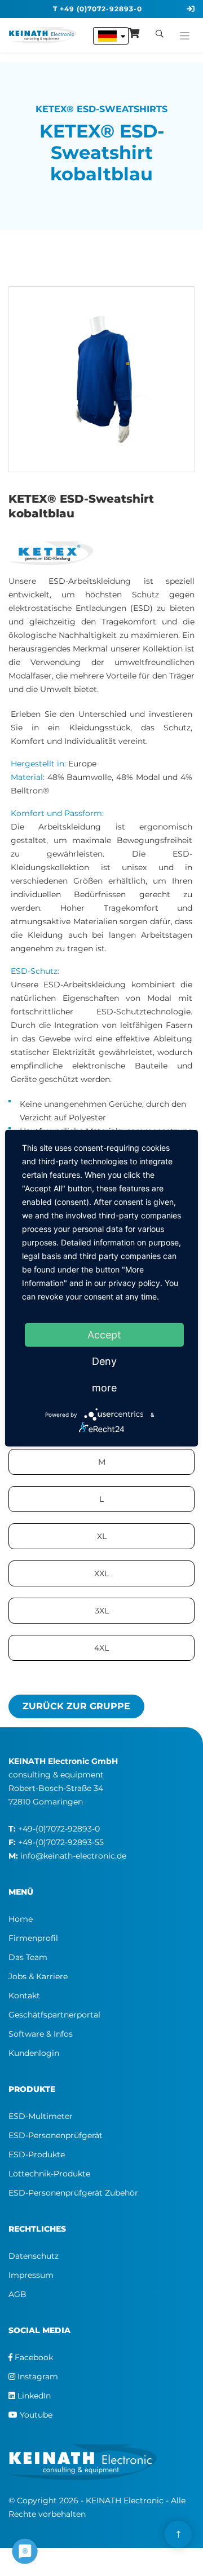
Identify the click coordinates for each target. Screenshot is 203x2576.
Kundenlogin (34, 2053)
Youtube (35, 2415)
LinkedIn (33, 2396)
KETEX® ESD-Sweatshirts (101, 109)
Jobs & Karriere (38, 1976)
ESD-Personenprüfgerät (56, 2135)
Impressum (31, 2275)
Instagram (37, 2377)
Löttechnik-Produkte (49, 2174)
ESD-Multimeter (41, 2116)
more (104, 1387)
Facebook (33, 2357)
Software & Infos (41, 2034)
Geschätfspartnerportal (54, 2015)
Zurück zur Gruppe (76, 1706)
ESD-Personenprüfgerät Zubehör (73, 2193)
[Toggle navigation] (185, 33)
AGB (17, 2294)
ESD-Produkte (37, 2154)
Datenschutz (34, 2256)
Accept (104, 1334)
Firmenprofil (33, 1938)
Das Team (28, 1957)
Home (21, 1919)
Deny (104, 1361)
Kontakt (24, 1996)
